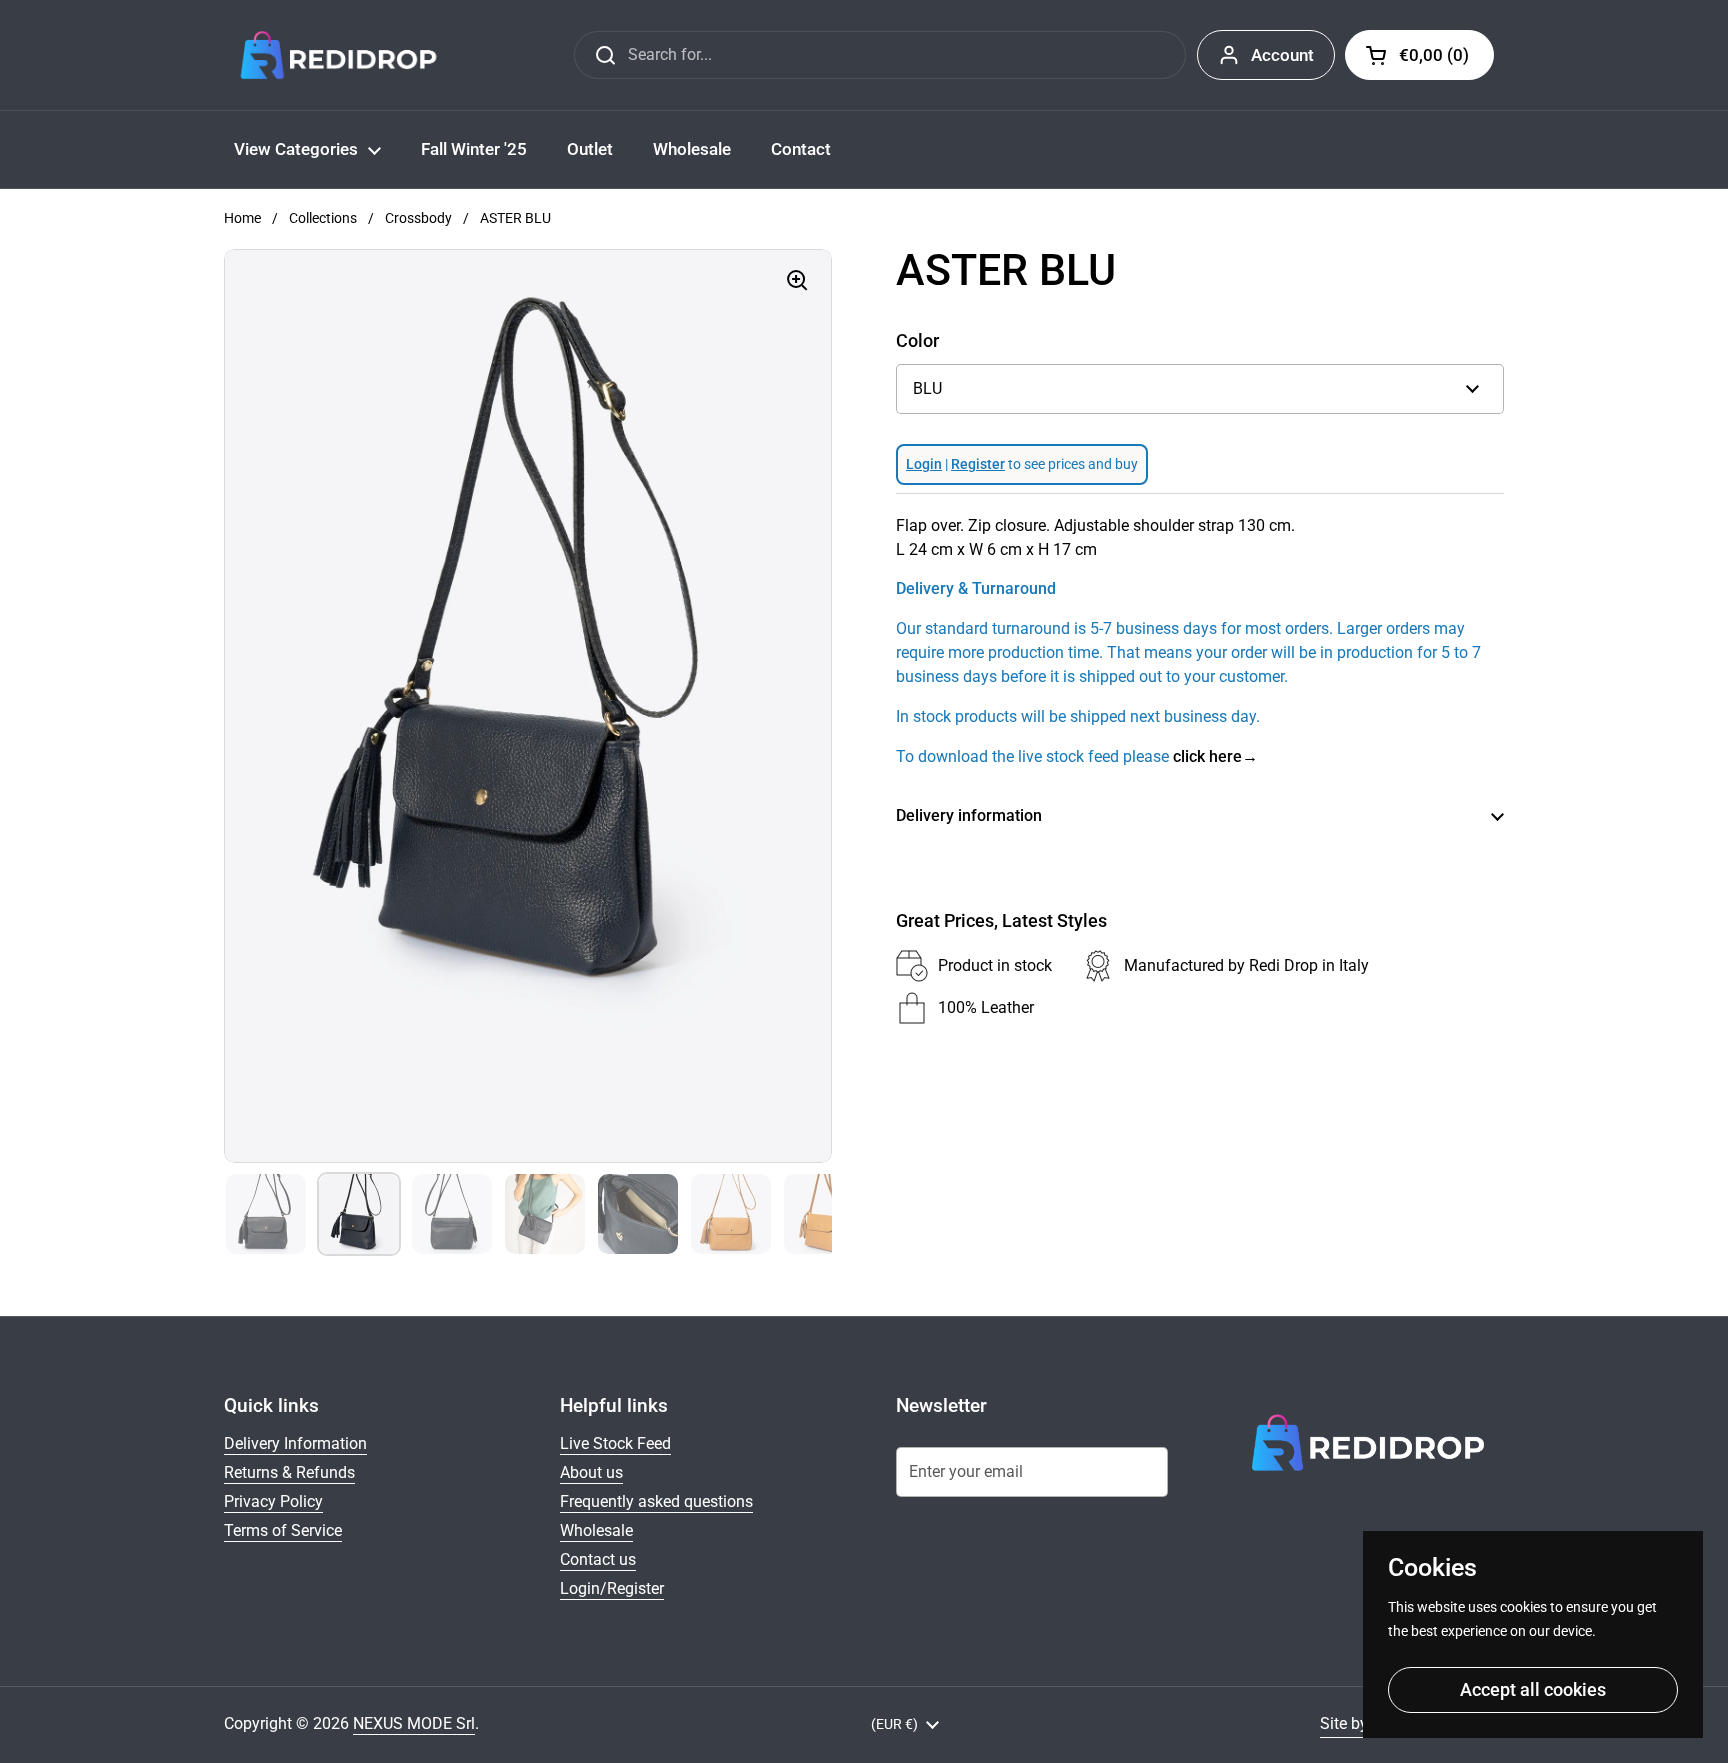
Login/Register (612, 1588)
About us (591, 1472)
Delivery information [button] (969, 815)
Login (924, 464)
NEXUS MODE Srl (414, 1723)
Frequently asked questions (656, 1501)
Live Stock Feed (615, 1443)
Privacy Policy (273, 1501)
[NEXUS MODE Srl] (338, 55)
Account (1282, 55)
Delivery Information (295, 1443)
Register (978, 464)
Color (917, 340)
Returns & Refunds (289, 1472)
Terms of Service (283, 1530)
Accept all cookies (1533, 1689)
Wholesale (596, 1530)
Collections (323, 218)
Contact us (598, 1559)
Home (242, 218)
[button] (1419, 55)
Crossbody (418, 218)
